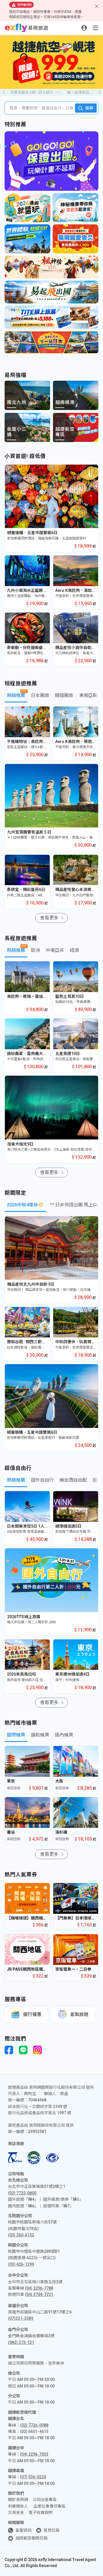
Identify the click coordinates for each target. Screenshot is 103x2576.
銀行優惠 (32, 2014)
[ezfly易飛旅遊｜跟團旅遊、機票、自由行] (26, 28)
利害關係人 (18, 2506)
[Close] (97, 6)
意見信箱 (51, 2530)
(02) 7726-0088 (34, 2425)
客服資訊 (23, 2530)
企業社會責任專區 (49, 2506)
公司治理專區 (45, 2500)
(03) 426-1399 (21, 2264)
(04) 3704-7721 (39, 2294)
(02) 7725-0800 (22, 2193)
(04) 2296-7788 (39, 2288)
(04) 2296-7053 (34, 2454)
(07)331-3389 (21, 2318)
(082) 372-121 (21, 2342)
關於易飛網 (18, 2500)
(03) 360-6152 (21, 2235)
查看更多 (49, 918)
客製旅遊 (79, 2014)
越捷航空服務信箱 (31, 2538)
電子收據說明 (41, 2513)
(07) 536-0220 (33, 2477)
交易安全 (16, 2513)
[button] (99, 92)
